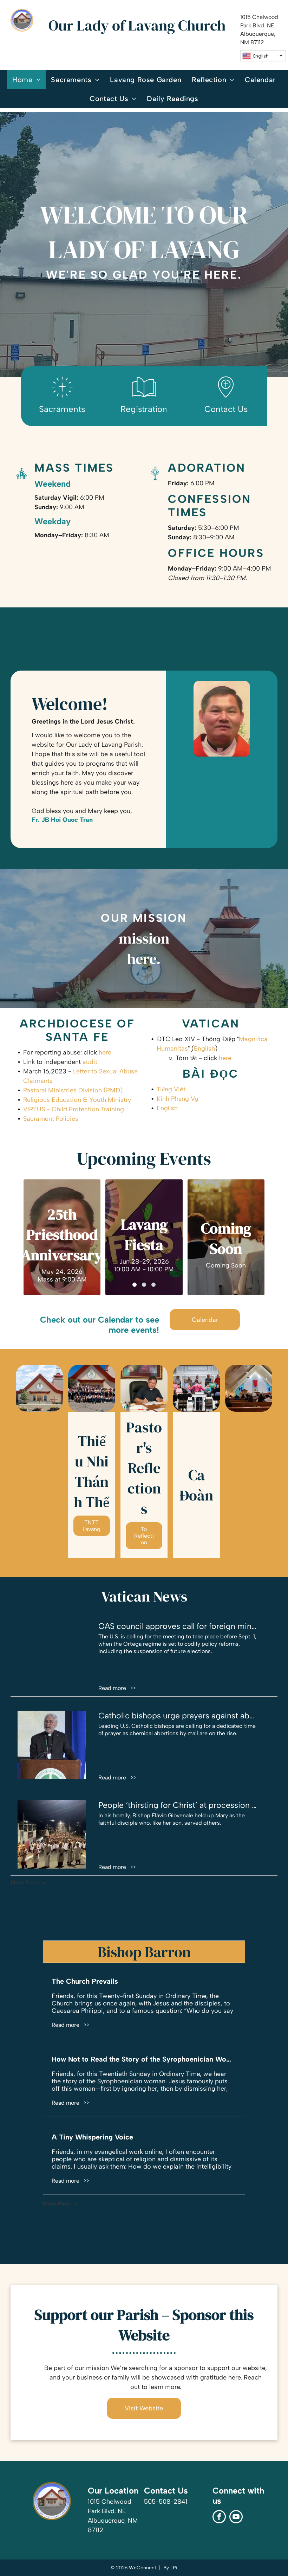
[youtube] (236, 2518)
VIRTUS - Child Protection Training (74, 1109)
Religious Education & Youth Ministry (77, 1100)
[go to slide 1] (135, 1285)
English (204, 1049)
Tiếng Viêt (171, 1089)
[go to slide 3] (153, 1285)
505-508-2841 (166, 2502)
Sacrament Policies (51, 1119)
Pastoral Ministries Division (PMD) (73, 1090)
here (105, 1052)
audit (90, 1062)
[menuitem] (26, 80)
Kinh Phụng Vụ (177, 1099)
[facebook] (219, 2518)
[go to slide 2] (144, 1285)
